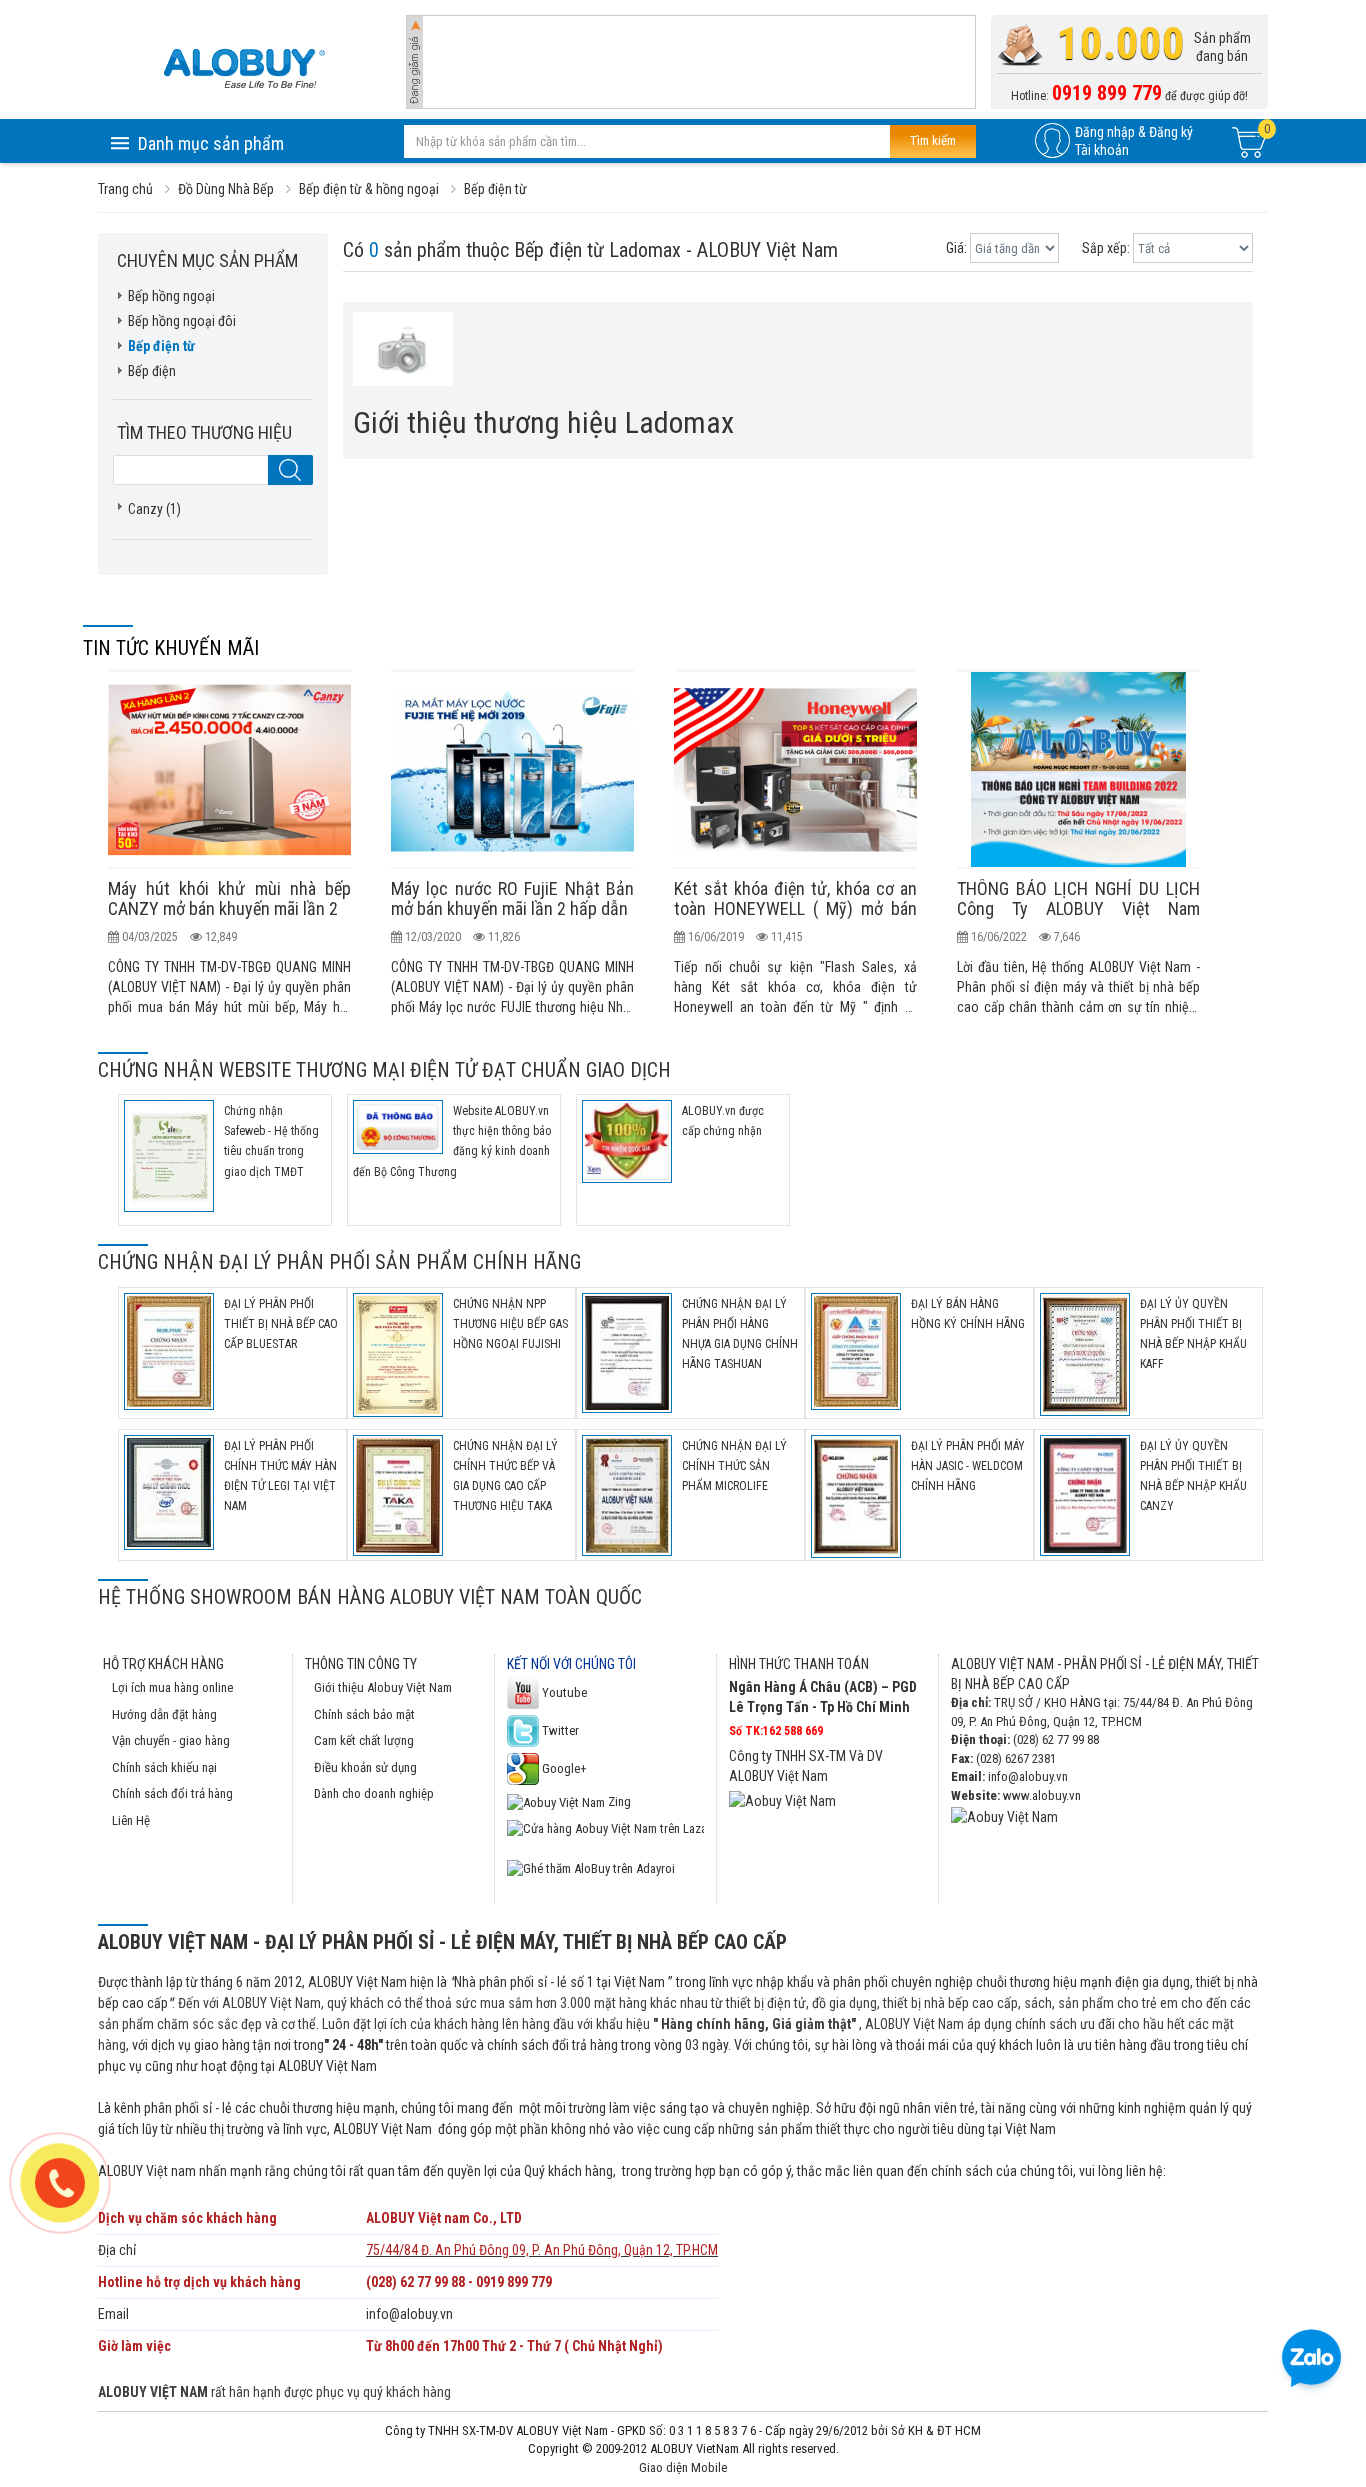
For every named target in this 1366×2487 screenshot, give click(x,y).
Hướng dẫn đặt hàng (164, 1714)
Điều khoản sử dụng (365, 1767)
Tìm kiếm (933, 140)
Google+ (563, 1768)
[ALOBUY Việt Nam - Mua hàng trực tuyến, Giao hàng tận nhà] (244, 68)
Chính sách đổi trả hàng (172, 1793)
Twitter (559, 1730)
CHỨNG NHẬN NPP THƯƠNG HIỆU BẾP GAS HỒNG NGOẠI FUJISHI (510, 1324)
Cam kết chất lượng (364, 1740)
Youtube (563, 1692)
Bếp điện (152, 371)
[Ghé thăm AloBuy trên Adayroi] (591, 1868)
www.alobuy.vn (1042, 1795)
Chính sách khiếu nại (164, 1767)
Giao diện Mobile (683, 2467)
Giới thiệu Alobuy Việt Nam (383, 1687)
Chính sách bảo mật (364, 1714)
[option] (229, 842)
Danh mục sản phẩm (211, 143)
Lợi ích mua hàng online (172, 1687)
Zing (618, 1801)
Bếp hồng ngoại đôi (182, 321)
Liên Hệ (131, 1820)
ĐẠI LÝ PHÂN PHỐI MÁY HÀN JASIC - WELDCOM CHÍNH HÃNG (968, 1466)
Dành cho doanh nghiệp (374, 1793)
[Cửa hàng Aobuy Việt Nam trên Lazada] (605, 1828)
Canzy (145, 509)
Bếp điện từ (161, 346)
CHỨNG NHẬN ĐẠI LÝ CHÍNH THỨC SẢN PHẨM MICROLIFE (734, 1466)
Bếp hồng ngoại (171, 296)
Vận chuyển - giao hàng (171, 1740)
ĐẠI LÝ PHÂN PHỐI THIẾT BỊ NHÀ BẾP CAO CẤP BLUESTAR (281, 1324)
